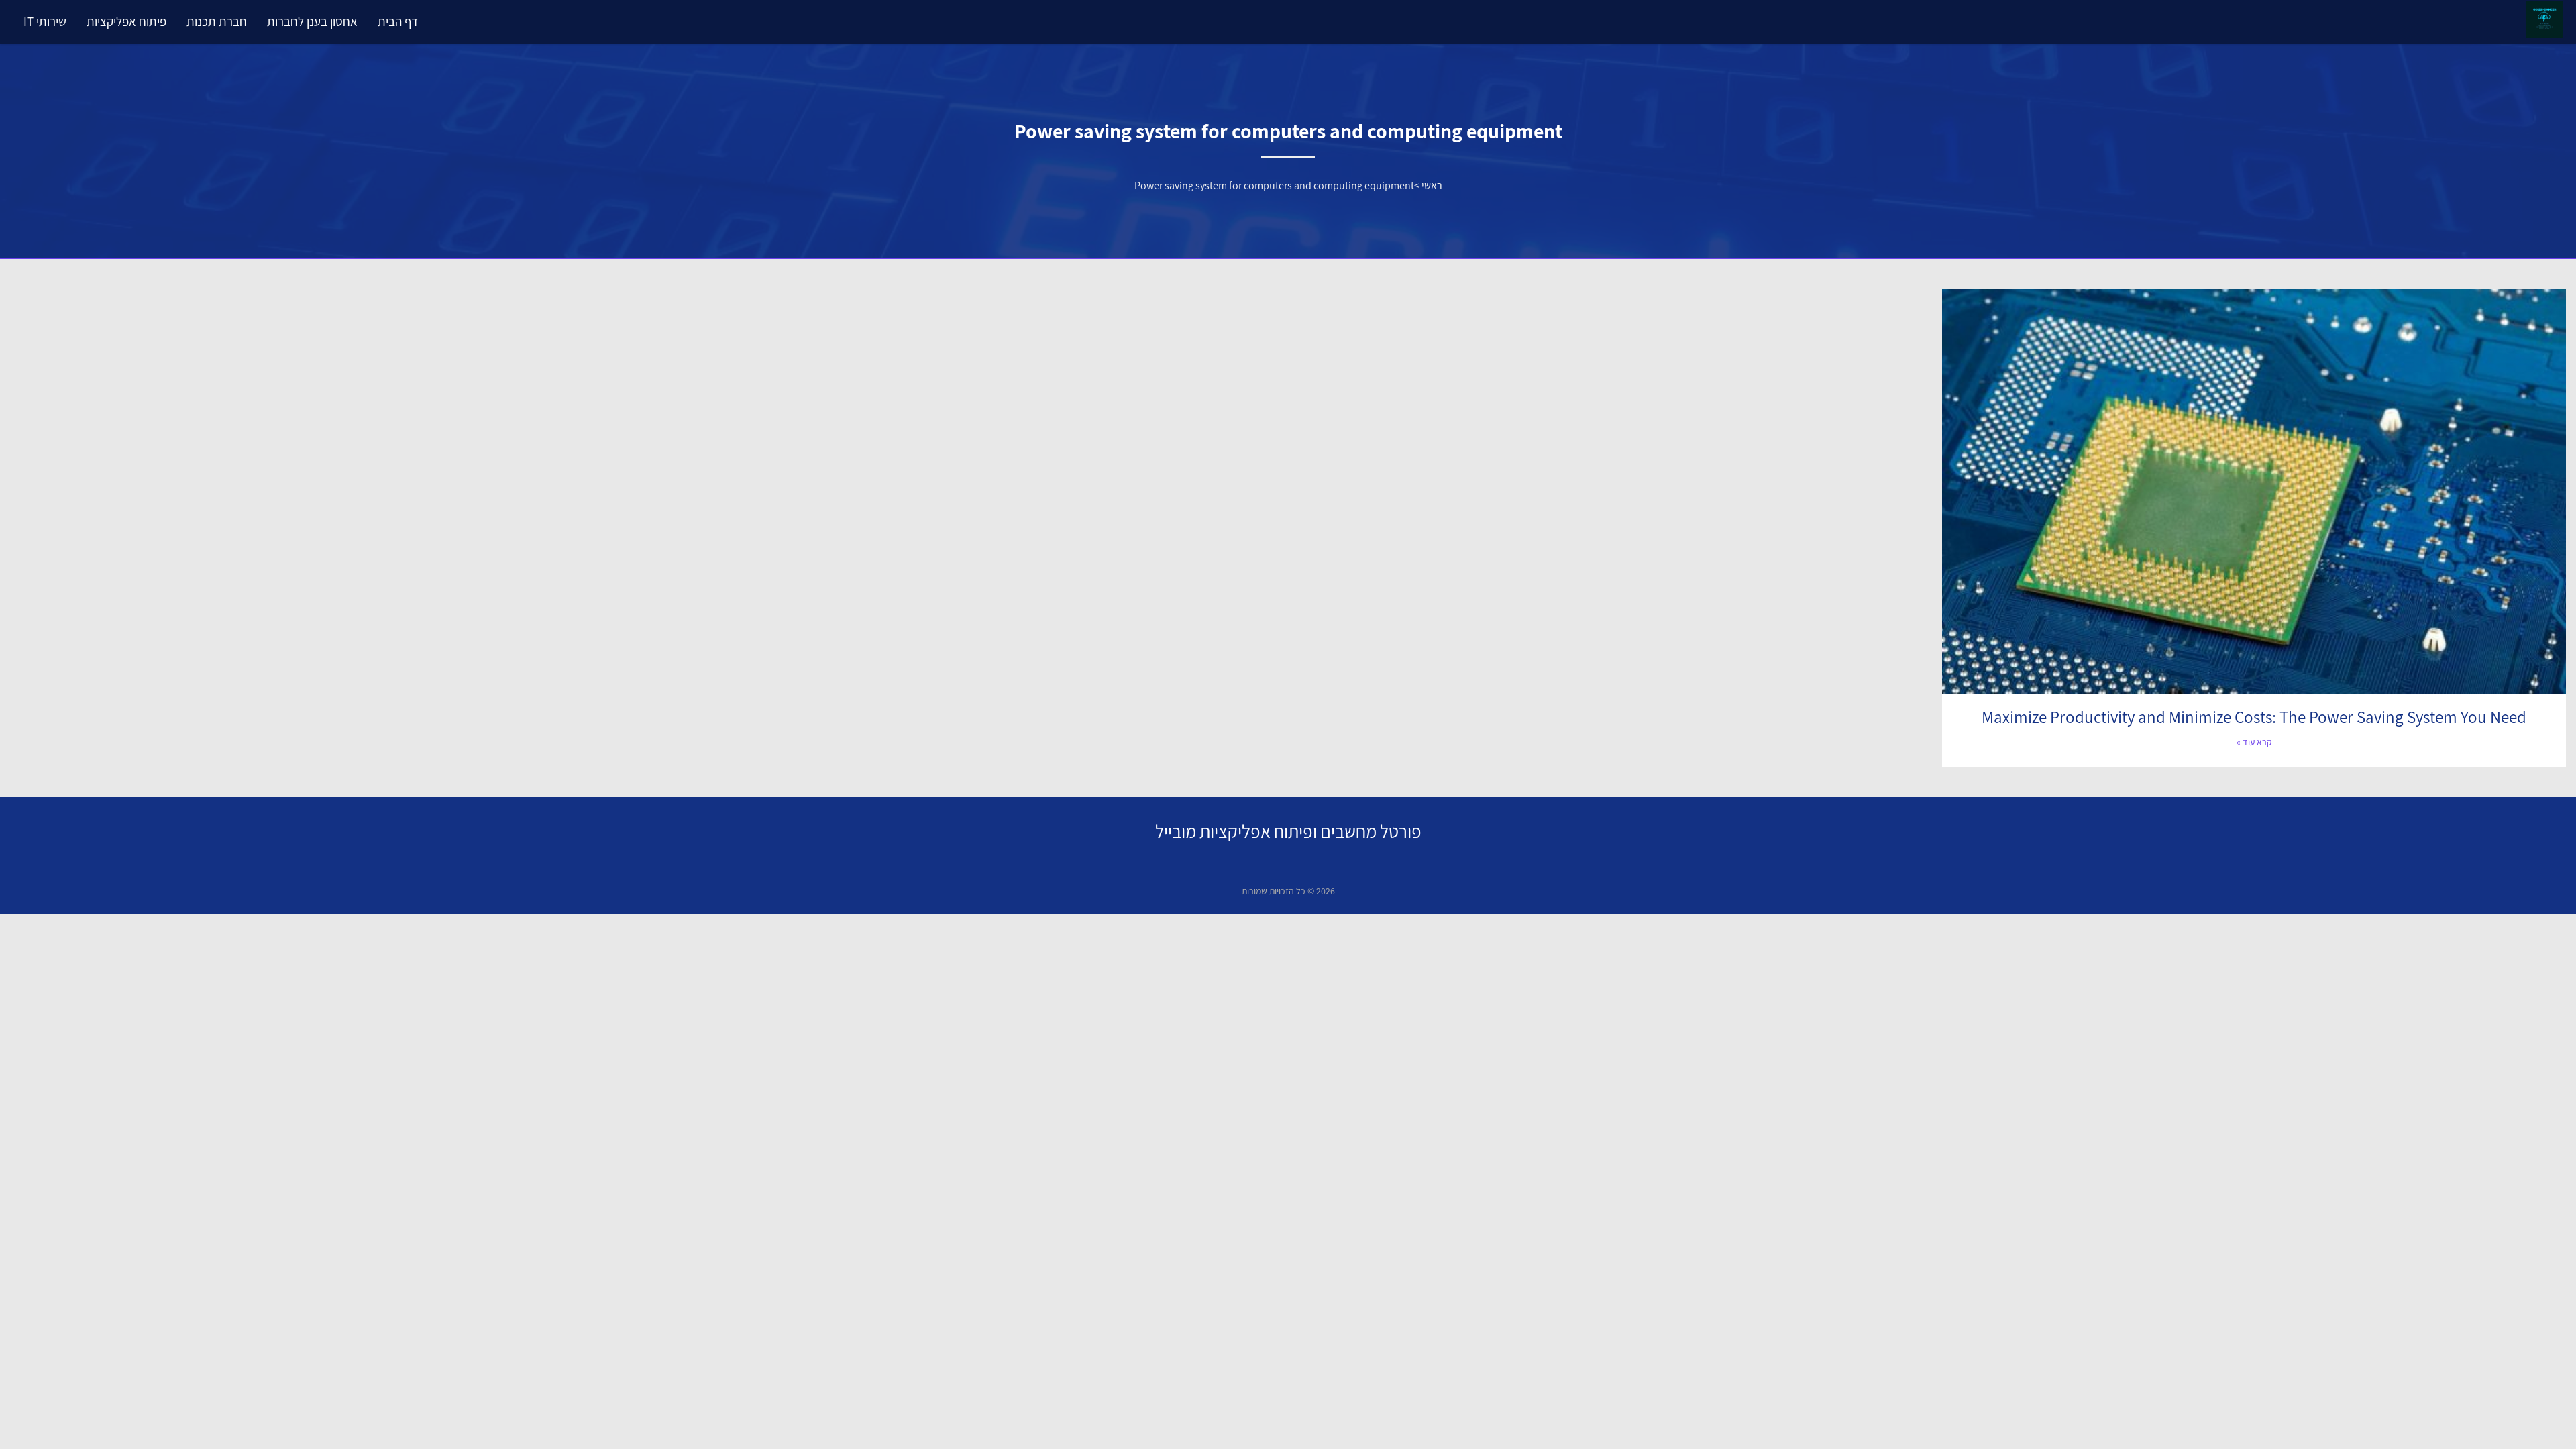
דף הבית (398, 21)
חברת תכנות (217, 21)
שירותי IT (45, 21)
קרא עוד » (2254, 742)
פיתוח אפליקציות (126, 21)
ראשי (1432, 185)
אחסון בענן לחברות (312, 21)
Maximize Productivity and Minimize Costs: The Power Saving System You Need (2254, 717)
